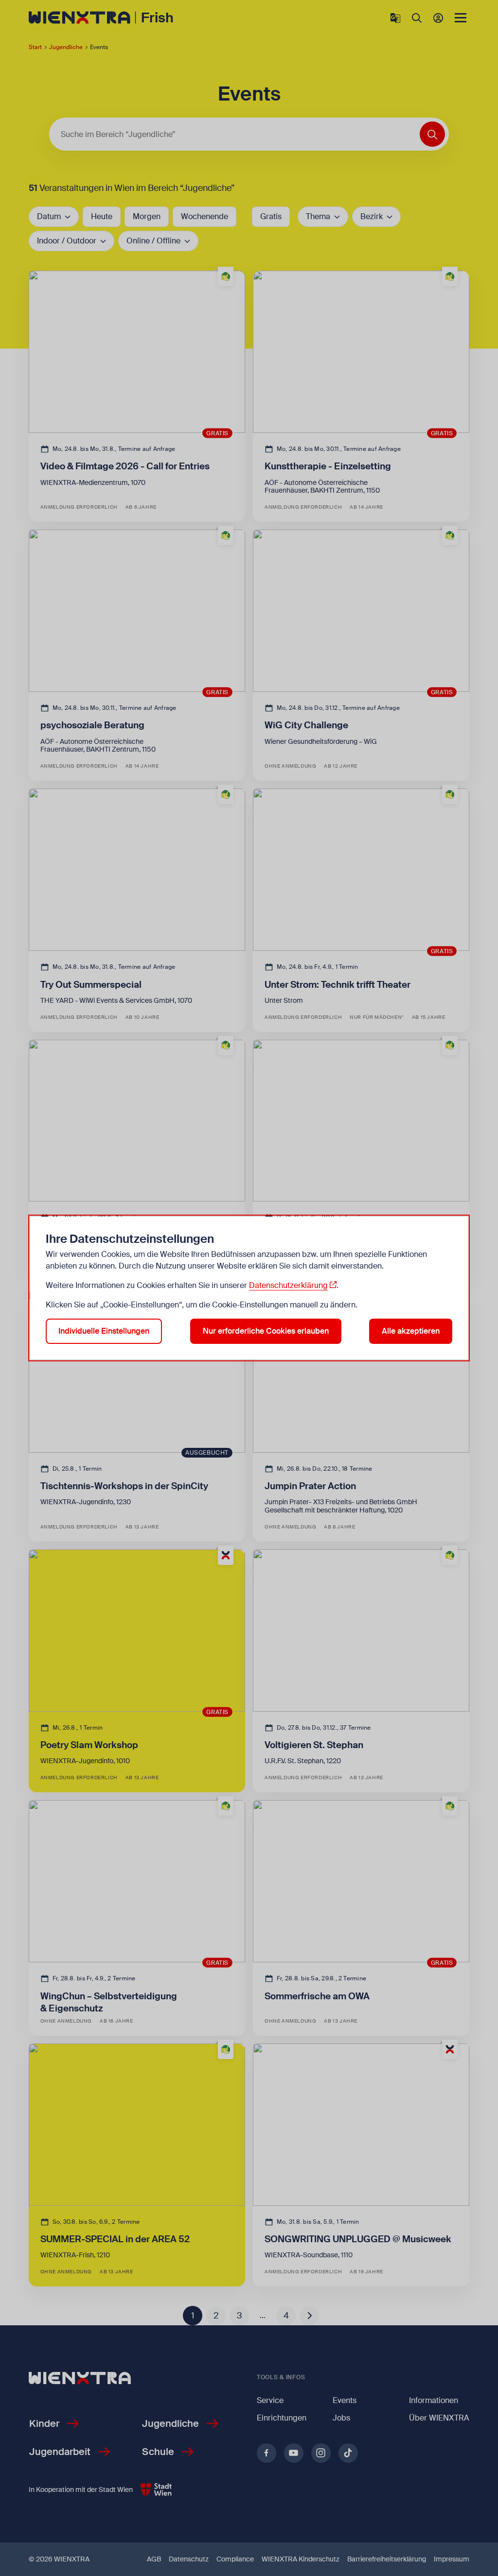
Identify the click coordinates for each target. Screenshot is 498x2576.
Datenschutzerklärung (288, 1285)
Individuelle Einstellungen (104, 1331)
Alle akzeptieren (411, 1331)
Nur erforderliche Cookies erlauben (266, 1331)
